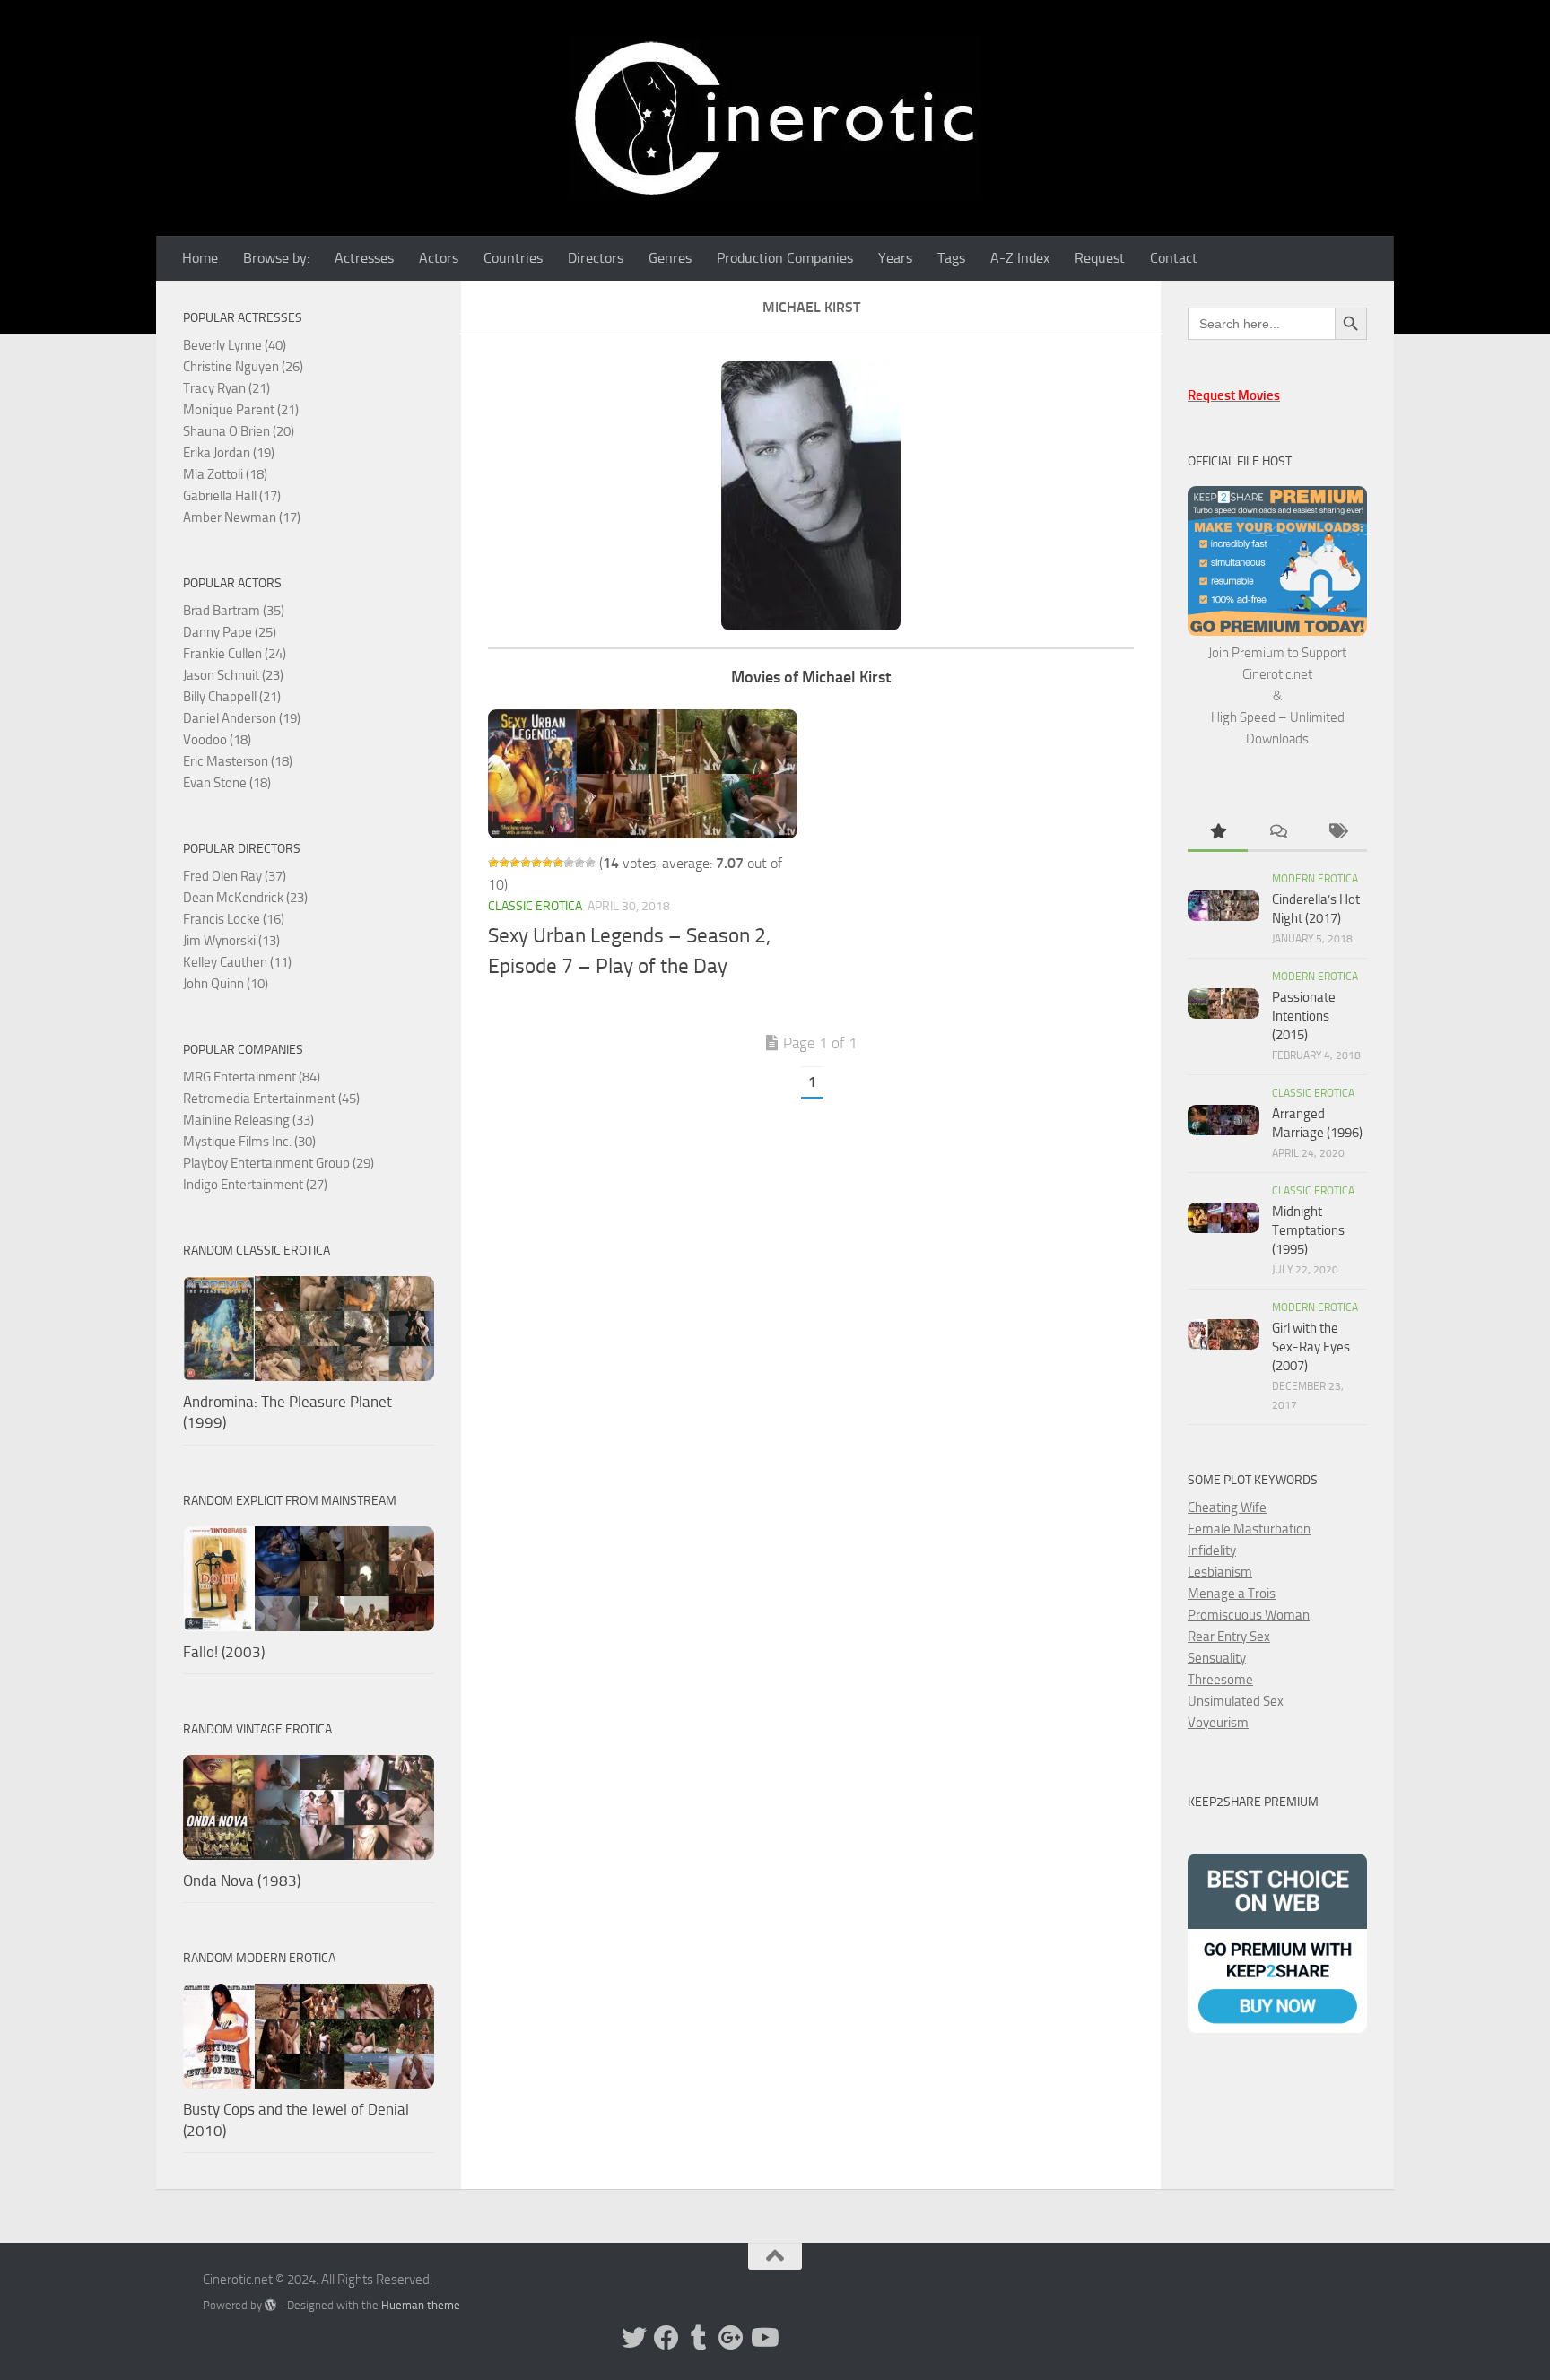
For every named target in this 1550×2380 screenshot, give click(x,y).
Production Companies (785, 258)
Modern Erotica (1315, 879)
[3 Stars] (515, 863)
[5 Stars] (536, 863)
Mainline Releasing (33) (248, 1120)
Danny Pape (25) (230, 632)
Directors (596, 258)
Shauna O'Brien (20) (239, 431)
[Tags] (1337, 833)
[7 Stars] (558, 863)
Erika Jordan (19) (229, 453)
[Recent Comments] (1278, 833)
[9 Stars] (579, 863)
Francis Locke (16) (234, 919)
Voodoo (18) (217, 740)
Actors (439, 258)
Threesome (1220, 1680)
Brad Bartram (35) (234, 611)
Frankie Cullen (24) (235, 654)
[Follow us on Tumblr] (699, 2338)
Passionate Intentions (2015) (1304, 1016)
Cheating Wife (1227, 1507)
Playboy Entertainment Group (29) (279, 1163)
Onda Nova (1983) (242, 1881)
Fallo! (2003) (224, 1652)
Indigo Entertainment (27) (255, 1185)
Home (200, 258)
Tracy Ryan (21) (226, 388)
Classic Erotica (535, 906)
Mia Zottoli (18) (225, 474)
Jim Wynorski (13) (231, 941)
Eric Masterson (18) (238, 761)
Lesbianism (1220, 1572)
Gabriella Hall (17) (232, 496)
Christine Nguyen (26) (243, 367)
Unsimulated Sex (1236, 1701)
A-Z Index (1020, 258)
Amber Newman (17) (242, 517)
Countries (513, 258)
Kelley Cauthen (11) (237, 962)
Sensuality (1217, 1658)
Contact (1174, 258)
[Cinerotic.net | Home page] (775, 118)
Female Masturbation (1249, 1529)
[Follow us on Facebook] (666, 2338)
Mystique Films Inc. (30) (249, 1142)
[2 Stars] (504, 863)
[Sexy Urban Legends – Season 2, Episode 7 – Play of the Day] (643, 774)
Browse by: (276, 258)
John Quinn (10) (226, 984)
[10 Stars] (590, 863)
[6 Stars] (547, 863)
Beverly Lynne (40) (235, 345)
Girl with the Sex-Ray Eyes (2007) (1311, 1347)
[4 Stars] (526, 863)
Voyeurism (1218, 1723)
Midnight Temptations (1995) (1308, 1230)
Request (1100, 258)
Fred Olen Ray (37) (235, 876)
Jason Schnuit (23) (233, 675)
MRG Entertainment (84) (252, 1077)
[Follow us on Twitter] (634, 2338)
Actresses (364, 258)
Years (895, 258)
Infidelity (1212, 1550)
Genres (670, 258)
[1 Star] (493, 863)
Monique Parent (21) (241, 410)
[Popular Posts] (1218, 833)
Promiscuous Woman (1249, 1615)
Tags (951, 258)
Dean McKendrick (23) (245, 898)
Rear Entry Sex (1229, 1637)
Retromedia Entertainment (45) (271, 1099)
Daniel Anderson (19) (242, 718)
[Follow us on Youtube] (763, 2338)
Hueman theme (421, 2305)
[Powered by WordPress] (270, 2305)
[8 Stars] (569, 863)
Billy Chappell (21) (232, 697)
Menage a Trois (1232, 1594)
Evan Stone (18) (227, 783)
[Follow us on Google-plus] (731, 2338)
